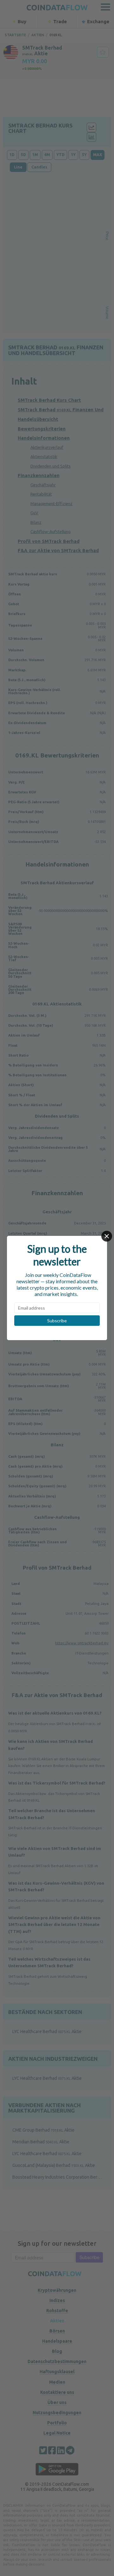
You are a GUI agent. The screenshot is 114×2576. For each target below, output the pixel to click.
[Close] (107, 1236)
